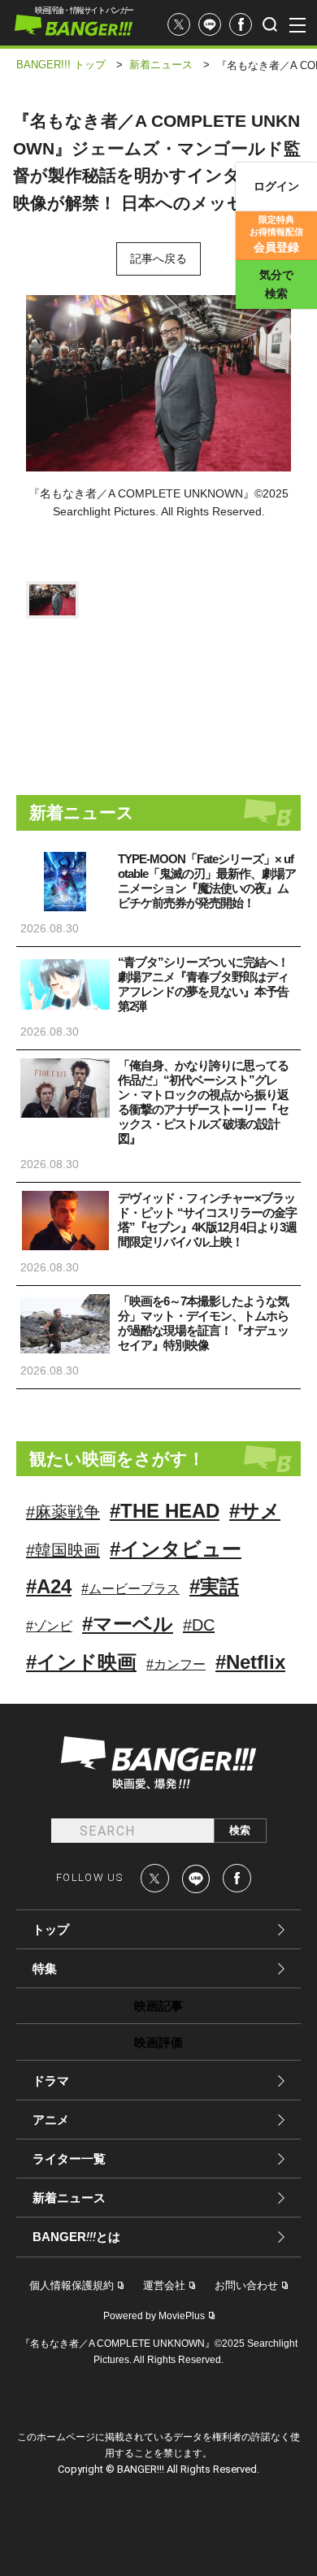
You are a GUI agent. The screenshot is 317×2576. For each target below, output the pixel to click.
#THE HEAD (165, 1511)
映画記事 (158, 2006)
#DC (199, 1625)
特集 (45, 1968)
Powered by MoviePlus (154, 2316)
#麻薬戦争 (63, 1512)
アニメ (51, 2120)
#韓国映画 (63, 1550)
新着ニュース (69, 2198)
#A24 (49, 1586)
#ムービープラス (130, 1589)
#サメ (255, 1511)
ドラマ (51, 2081)
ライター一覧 (69, 2159)
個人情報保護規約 (72, 2285)
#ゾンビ (49, 1626)
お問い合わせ (246, 2285)
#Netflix (250, 1662)
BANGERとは (76, 2237)
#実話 (214, 1586)
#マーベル (128, 1624)
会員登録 (276, 234)
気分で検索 (276, 284)
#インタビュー (176, 1549)
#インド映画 (81, 1662)
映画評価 (158, 2042)
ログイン (276, 186)
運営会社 (164, 2285)
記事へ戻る (158, 258)
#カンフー (176, 1664)
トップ (51, 1929)
